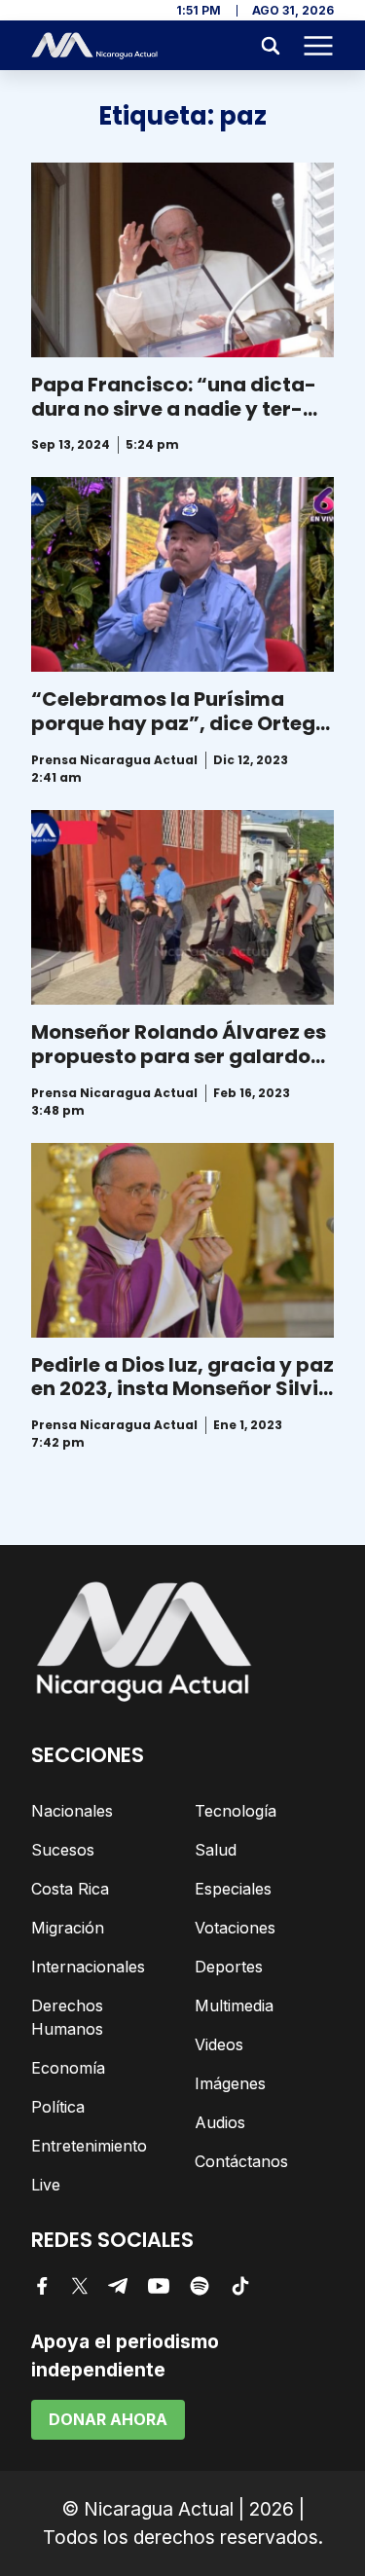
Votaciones (235, 1928)
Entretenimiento (89, 2146)
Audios (220, 2122)
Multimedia (234, 2006)
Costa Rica (70, 1889)
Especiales (233, 1889)
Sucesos (63, 1850)
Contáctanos (241, 2161)
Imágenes (230, 2083)
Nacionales (72, 1811)
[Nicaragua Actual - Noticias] (94, 46)
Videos (219, 2044)
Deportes (229, 1967)
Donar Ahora (108, 2419)
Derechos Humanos (67, 2017)
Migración (68, 1928)
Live (46, 2185)
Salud (216, 1850)
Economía (68, 2068)
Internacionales (88, 1967)
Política (58, 2107)
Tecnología (236, 1811)
